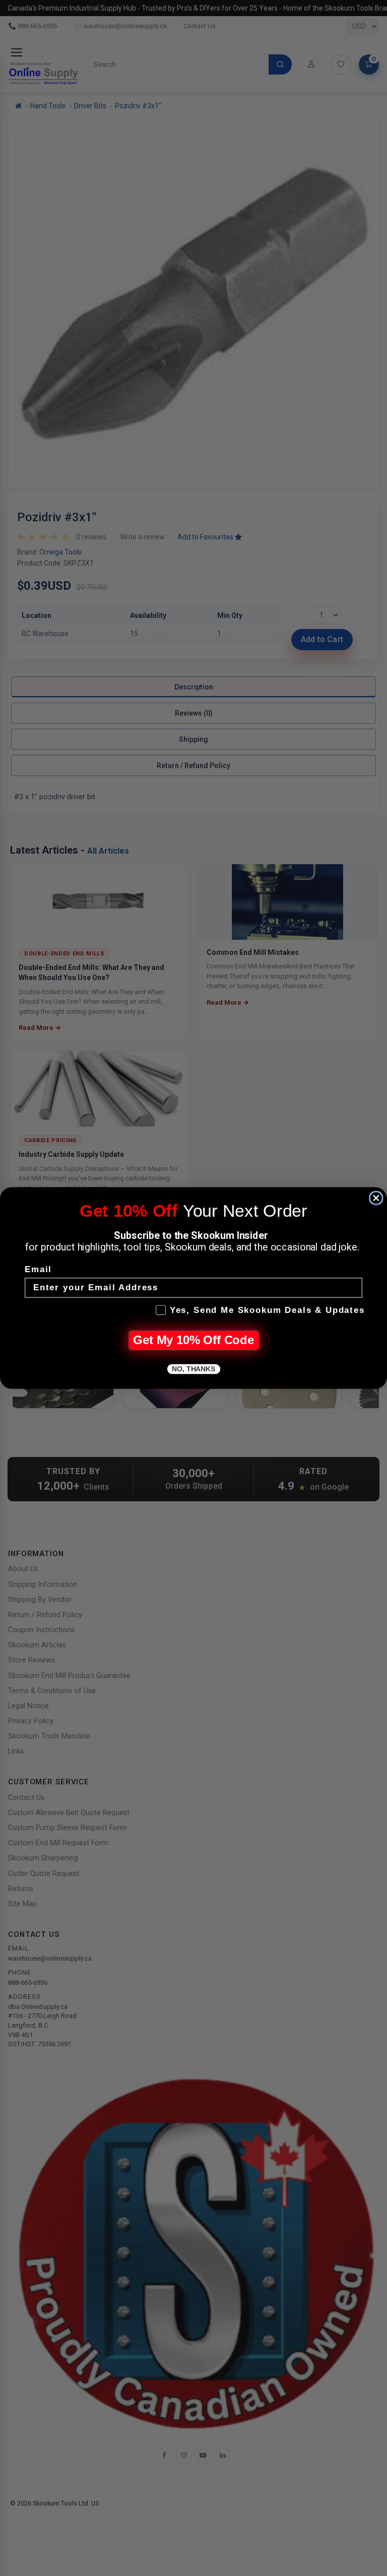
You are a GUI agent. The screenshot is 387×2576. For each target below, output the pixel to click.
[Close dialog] (376, 1198)
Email (38, 1270)
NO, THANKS (193, 1369)
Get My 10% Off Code (193, 1340)
